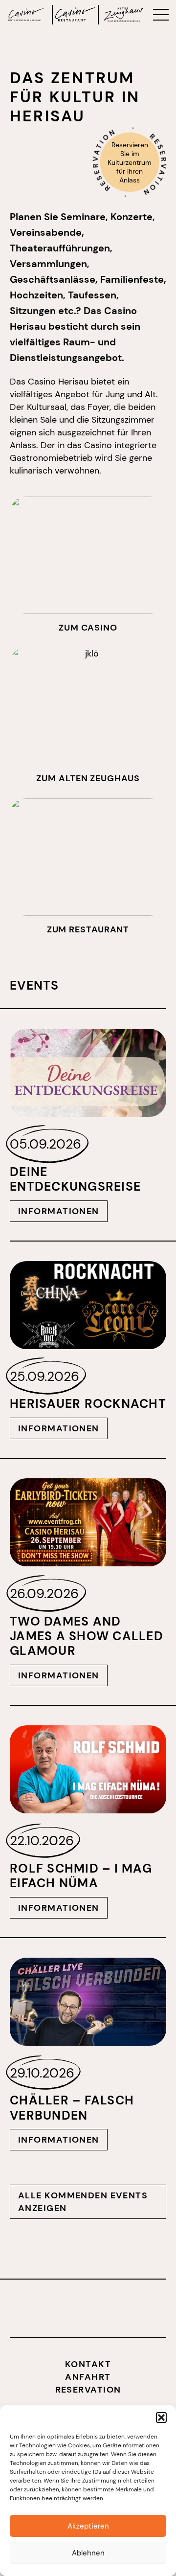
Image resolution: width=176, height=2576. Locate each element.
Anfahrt (88, 2377)
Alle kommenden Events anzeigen (83, 2202)
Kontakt (88, 2364)
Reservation (88, 2390)
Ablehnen (88, 2553)
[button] (161, 2418)
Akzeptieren (88, 2526)
